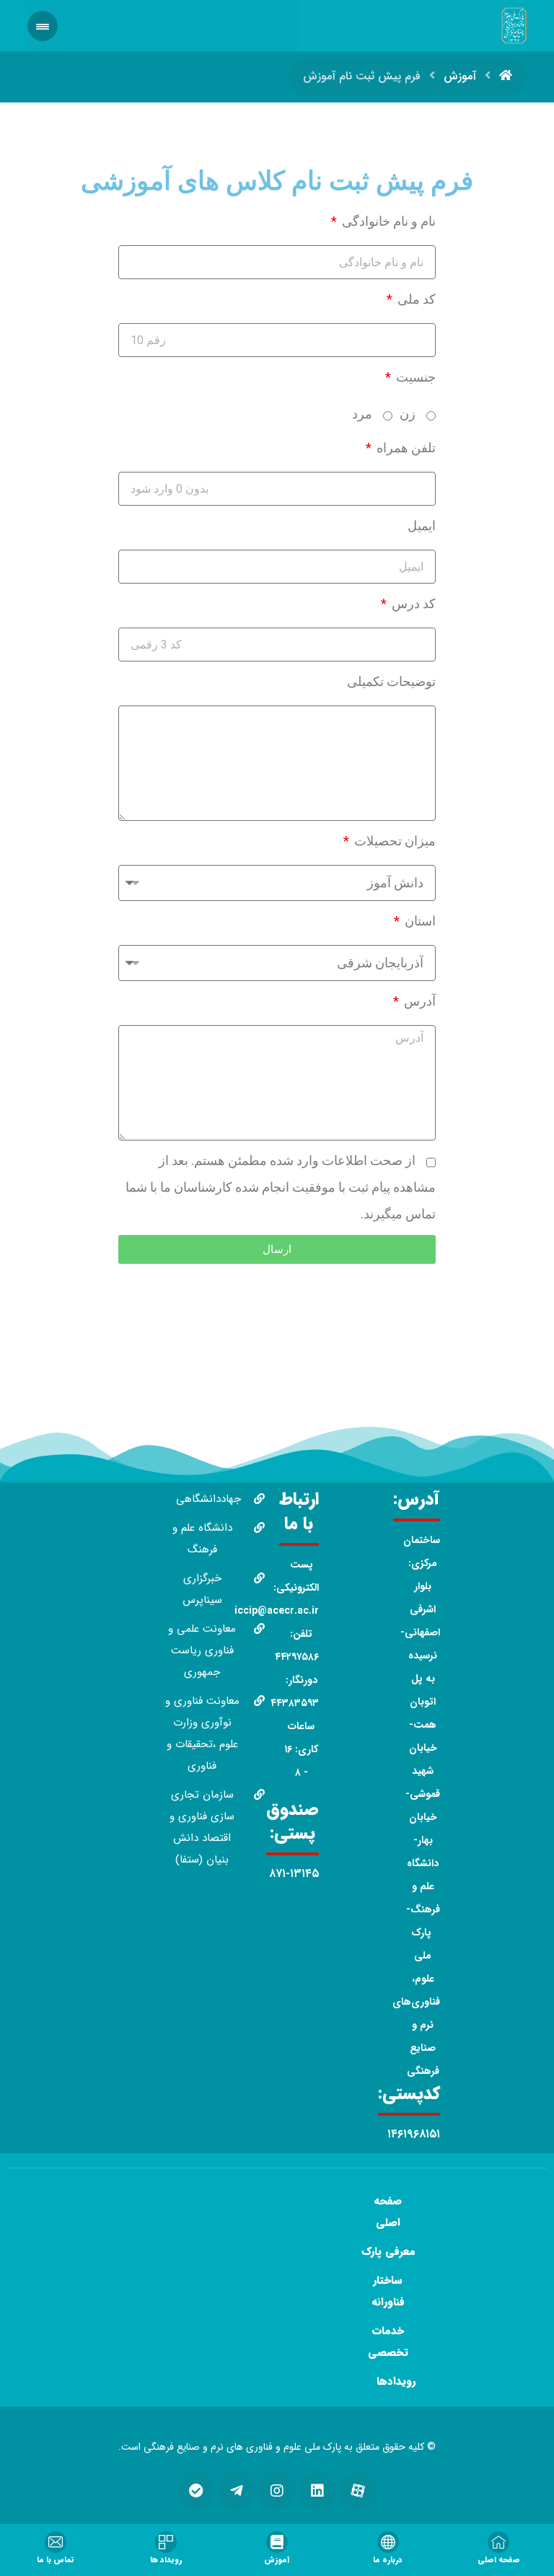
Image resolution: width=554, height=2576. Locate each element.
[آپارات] (358, 2491)
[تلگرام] (237, 2491)
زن (408, 414)
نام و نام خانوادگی (387, 221)
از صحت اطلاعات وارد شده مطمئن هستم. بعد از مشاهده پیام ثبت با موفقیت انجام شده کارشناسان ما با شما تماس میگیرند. (281, 1187)
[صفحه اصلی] (506, 76)
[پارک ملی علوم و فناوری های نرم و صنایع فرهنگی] (514, 26)
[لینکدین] (317, 2491)
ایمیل (422, 526)
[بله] (196, 2491)
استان (419, 921)
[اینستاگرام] (277, 2491)
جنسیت (414, 377)
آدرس (418, 1001)
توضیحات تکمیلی (391, 681)
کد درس (412, 603)
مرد (362, 414)
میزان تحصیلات (393, 841)
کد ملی (415, 299)
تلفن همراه (405, 448)
